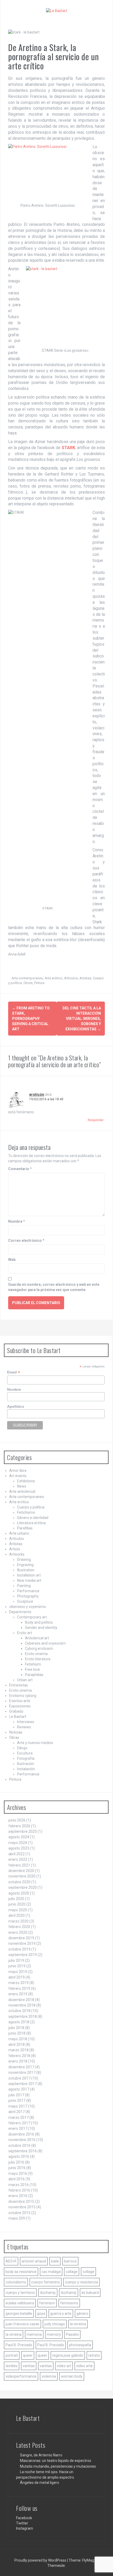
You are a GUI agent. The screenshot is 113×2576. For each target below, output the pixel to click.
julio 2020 (16, 1899)
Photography (28, 1596)
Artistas (85, 978)
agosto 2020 (19, 1893)
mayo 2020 (18, 1910)
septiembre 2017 (23, 2084)
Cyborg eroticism (39, 1649)
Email (14, 1372)
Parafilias (25, 1528)
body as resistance (21, 2272)
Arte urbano (19, 1533)
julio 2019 (16, 1960)
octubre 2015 (19, 2213)
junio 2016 (17, 2168)
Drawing (24, 1560)
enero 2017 (18, 2128)
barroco (70, 2261)
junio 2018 (17, 2033)
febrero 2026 (19, 1826)
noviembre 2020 (22, 1876)
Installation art (29, 1575)
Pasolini (72, 2334)
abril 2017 (17, 2112)
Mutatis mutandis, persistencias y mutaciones (58, 2466)
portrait (12, 2355)
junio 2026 (17, 1820)
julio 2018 (16, 2028)
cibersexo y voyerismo (28, 1607)
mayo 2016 (18, 2173)
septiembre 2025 (23, 1831)
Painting (24, 1586)
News (22, 1486)
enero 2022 (18, 1859)
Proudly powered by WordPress (41, 2560)
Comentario (20, 1169)
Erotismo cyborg (23, 1696)
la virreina (78, 2324)
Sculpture (25, 1601)
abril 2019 (17, 1977)
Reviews (24, 1727)
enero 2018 (18, 2061)
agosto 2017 (19, 2089)
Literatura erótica (31, 1523)
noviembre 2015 (22, 2207)
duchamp (48, 2293)
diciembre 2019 (21, 1938)
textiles (12, 2366)
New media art (29, 1580)
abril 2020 (17, 1915)
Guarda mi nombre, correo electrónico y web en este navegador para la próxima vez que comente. (54, 1287)
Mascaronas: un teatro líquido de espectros (56, 2461)
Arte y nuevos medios (35, 1743)
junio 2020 (17, 1904)
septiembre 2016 (23, 2151)
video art (64, 2366)
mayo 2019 (18, 1972)
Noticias (16, 1732)
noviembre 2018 (22, 2005)
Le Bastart (18, 1717)
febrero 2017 (19, 2123)
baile (55, 2261)
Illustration (26, 1570)
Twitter (22, 2523)
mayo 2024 (18, 1843)
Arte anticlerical (22, 1491)
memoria (34, 2334)
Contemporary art (32, 1617)
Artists (15, 1549)
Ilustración (26, 1764)
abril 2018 (17, 2044)
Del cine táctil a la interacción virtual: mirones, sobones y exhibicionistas (82, 1019)
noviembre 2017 (22, 2072)
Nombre (17, 1221)
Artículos (71, 978)
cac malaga (51, 2272)
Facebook (24, 2518)
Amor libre (18, 1471)
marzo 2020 (19, 1921)
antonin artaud (34, 2261)
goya (41, 2314)
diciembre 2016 (21, 2134)
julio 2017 (16, 2095)
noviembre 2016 (22, 2140)
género (82, 2314)
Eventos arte (20, 1701)
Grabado (16, 1711)
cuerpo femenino (46, 2282)
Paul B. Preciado (19, 2345)
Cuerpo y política (31, 1507)
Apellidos (16, 1406)
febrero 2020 (19, 1927)
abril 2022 (17, 1854)
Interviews (26, 1722)
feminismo (69, 2303)
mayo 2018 (18, 2039)
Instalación (26, 1769)
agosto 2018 (19, 2022)
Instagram (25, 2528)
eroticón (37, 1094)
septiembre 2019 (23, 1955)
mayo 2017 (18, 2106)
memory (54, 2334)
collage (72, 2272)
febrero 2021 (19, 1865)
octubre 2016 (19, 2145)
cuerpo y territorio (20, 2293)
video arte (84, 2366)
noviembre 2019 (22, 1943)
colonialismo (16, 2282)
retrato (94, 2355)
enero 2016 (18, 2196)
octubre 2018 (19, 2011)
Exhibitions (26, 1481)
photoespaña (80, 2345)
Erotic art (25, 1633)
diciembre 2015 (21, 2201)
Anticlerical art (37, 1638)
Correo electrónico (26, 1240)
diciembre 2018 (21, 2000)
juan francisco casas (22, 2324)
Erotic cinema (36, 1654)
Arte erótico (54, 978)
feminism (47, 2303)
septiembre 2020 (23, 1887)
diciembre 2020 (21, 1871)
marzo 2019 (19, 1983)
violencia (49, 2376)
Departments (20, 1612)
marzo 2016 (19, 2185)
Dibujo (22, 1748)
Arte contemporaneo (27, 978)
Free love (32, 1669)
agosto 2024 (19, 1837)
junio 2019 (17, 1966)
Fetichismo (26, 1512)
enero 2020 (18, 1932)
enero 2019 (18, 1994)
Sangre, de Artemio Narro (41, 2455)
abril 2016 (17, 2179)
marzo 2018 (19, 2050)
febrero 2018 (19, 2056)
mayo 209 (17, 2218)
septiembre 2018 (23, 2016)
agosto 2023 (19, 1848)
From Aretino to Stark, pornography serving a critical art (31, 1019)
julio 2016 (16, 2162)
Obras (28, 983)
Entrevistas (19, 1685)
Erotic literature (38, 1659)
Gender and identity (41, 1628)
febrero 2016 (19, 2190)
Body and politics (39, 1622)
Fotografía (26, 1758)
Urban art (25, 1680)
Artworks (17, 1554)
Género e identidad (33, 1518)
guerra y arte (61, 2314)
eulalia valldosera (20, 2303)
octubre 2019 (19, 1949)
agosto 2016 (19, 2156)
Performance (28, 1591)
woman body (72, 2376)
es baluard (90, 2293)
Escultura (25, 1753)
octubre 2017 (19, 2078)
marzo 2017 (19, 2117)
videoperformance (21, 2376)
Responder (96, 1120)
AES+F (11, 2261)
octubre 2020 (19, 1882)
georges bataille (19, 2314)
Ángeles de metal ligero (40, 2483)
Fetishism (33, 1664)
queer (28, 2355)
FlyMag (88, 2560)
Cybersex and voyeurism (45, 1643)
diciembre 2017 (21, 2067)
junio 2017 (17, 2100)
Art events (18, 1476)
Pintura (39, 983)
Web (12, 1260)
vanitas (29, 2366)
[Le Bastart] (57, 10)
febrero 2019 (19, 1988)
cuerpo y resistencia (81, 2282)
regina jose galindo (68, 2355)
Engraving (25, 1565)
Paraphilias (34, 1675)
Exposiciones (20, 1706)
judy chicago (55, 2324)
